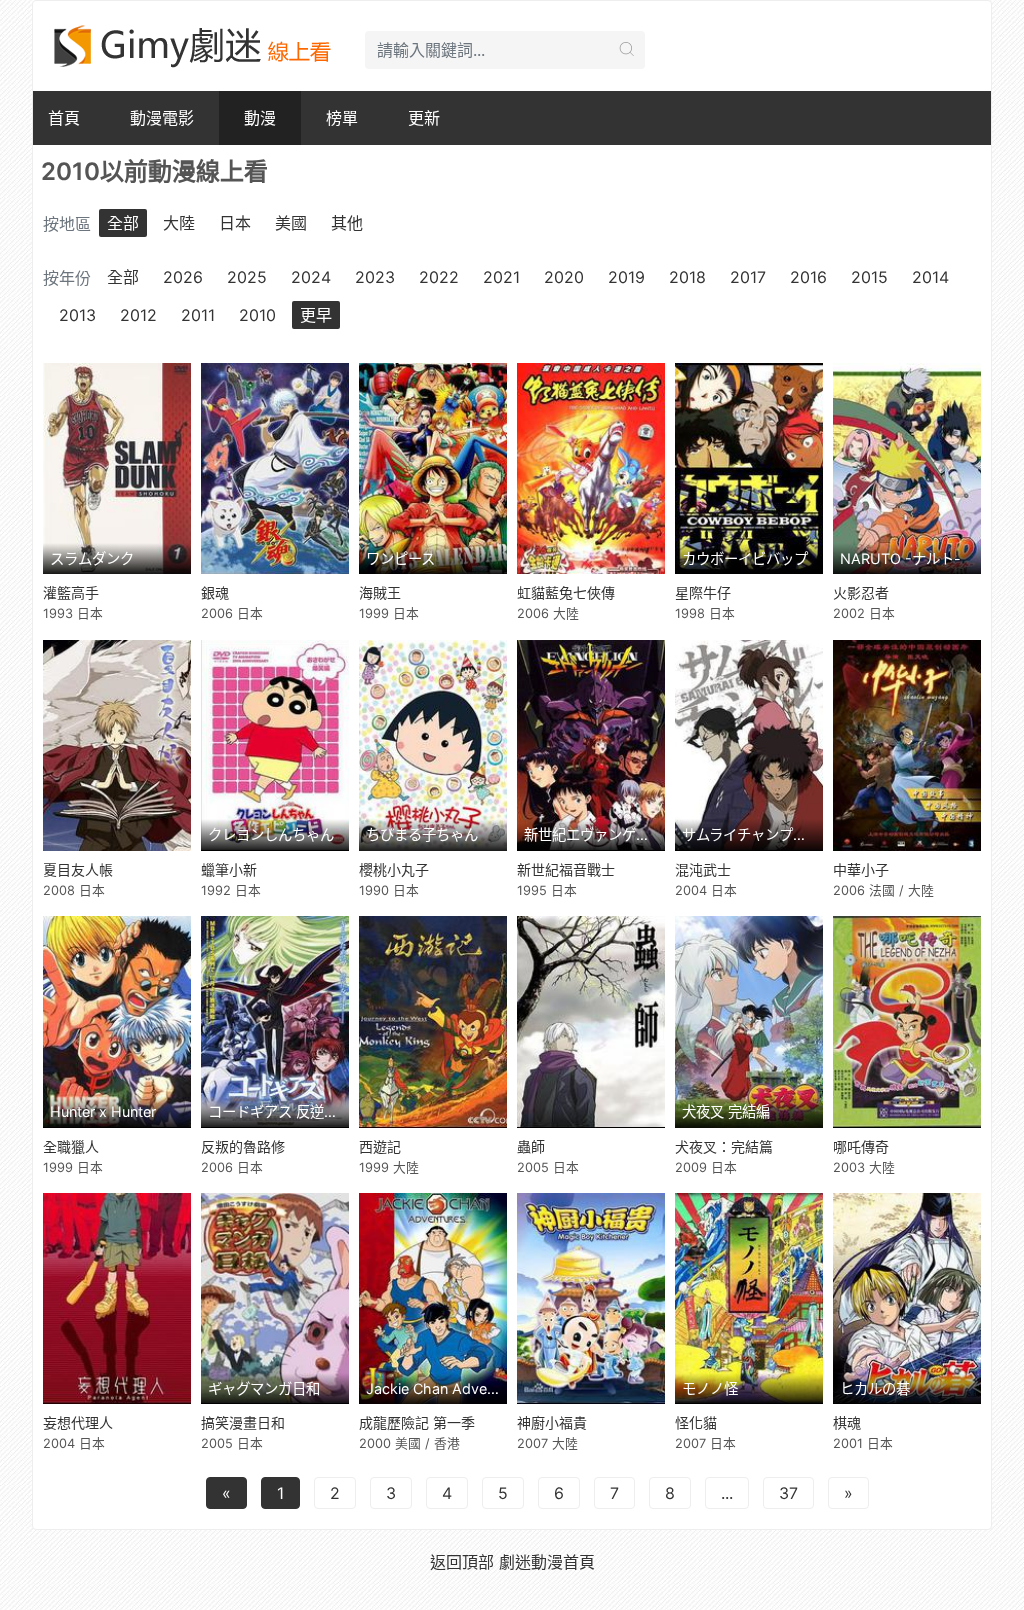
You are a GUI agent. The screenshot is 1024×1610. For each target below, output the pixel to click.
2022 (439, 277)
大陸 (179, 223)
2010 (257, 315)
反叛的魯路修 (243, 1146)
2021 (501, 277)
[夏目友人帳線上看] (117, 745)
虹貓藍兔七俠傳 (566, 592)
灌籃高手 (71, 592)
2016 (808, 277)
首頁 (64, 118)
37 (788, 1493)
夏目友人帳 (78, 869)
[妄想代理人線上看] (117, 1298)
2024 (311, 277)
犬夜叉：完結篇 (724, 1146)
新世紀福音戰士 (566, 869)
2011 (198, 315)
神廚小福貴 (552, 1422)
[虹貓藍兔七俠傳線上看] (591, 468)
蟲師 (531, 1146)
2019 (626, 277)
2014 (930, 277)
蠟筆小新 (229, 869)
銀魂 (215, 592)
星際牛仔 (703, 592)
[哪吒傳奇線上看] (907, 1021)
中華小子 (861, 869)
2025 (247, 277)
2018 (687, 277)
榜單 (342, 118)
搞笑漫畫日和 (243, 1422)
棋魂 (847, 1422)
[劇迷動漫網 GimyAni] (194, 46)
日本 (235, 223)
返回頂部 (462, 1562)
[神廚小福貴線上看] (591, 1298)
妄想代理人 (78, 1422)
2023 (375, 277)
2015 (869, 277)
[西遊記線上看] (433, 1021)
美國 (291, 223)
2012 (138, 315)
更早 (316, 315)
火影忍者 (861, 592)
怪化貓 (696, 1422)
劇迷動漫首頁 (547, 1562)
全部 (123, 223)
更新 (424, 118)
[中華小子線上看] (907, 745)
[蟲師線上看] (591, 1021)
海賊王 (380, 592)
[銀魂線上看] (275, 468)
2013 (77, 315)
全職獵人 (71, 1146)
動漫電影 (162, 118)
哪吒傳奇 (861, 1146)
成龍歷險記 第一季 (417, 1422)
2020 (564, 277)
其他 (347, 223)
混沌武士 (703, 869)
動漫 (260, 118)
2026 (183, 277)
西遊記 (380, 1146)
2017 (748, 277)
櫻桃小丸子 (394, 869)
